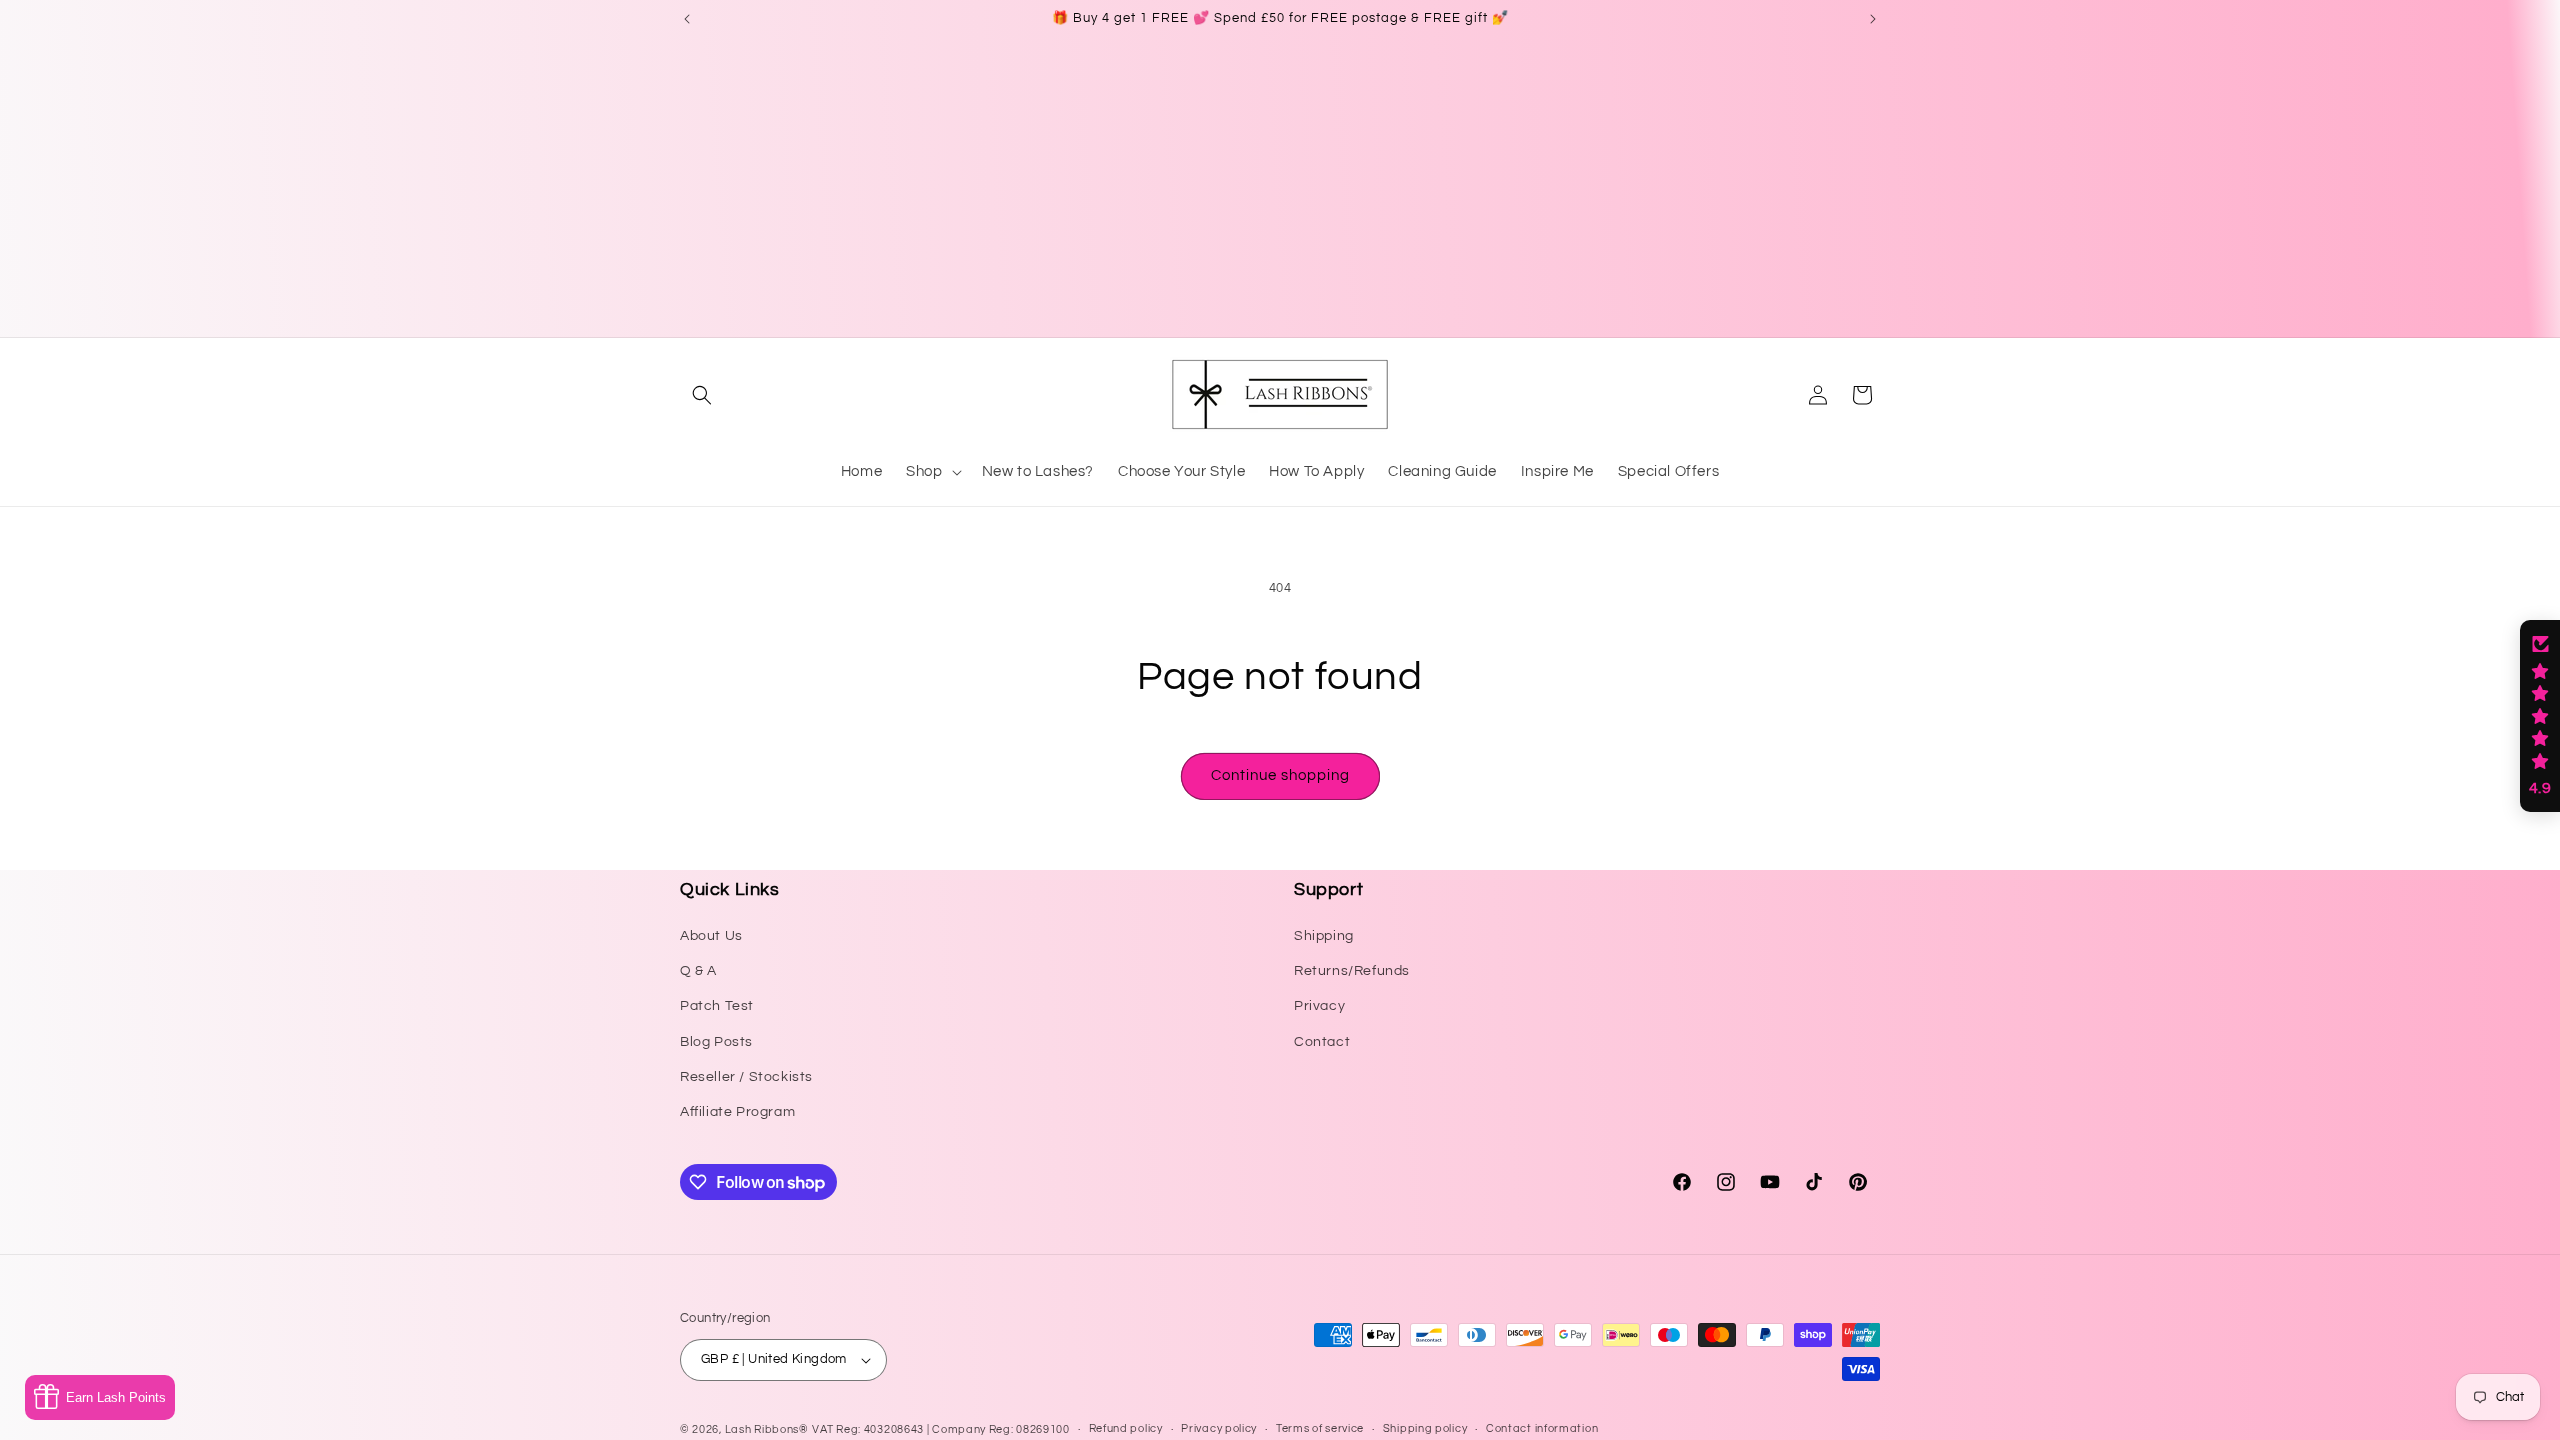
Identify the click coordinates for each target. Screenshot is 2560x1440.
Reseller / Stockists (746, 1077)
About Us (711, 936)
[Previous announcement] (687, 19)
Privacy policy (1219, 1428)
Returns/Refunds (1352, 971)
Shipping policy (1425, 1428)
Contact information (1542, 1428)
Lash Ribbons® (767, 1429)
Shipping (1324, 936)
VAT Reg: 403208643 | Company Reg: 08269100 (940, 1429)
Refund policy (1126, 1428)
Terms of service (1320, 1428)
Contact (1322, 1042)
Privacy (1319, 1006)
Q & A (698, 971)
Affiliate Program (737, 1112)
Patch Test (717, 1006)
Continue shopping (1280, 775)
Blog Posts (716, 1042)
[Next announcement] (1873, 19)
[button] (702, 395)
